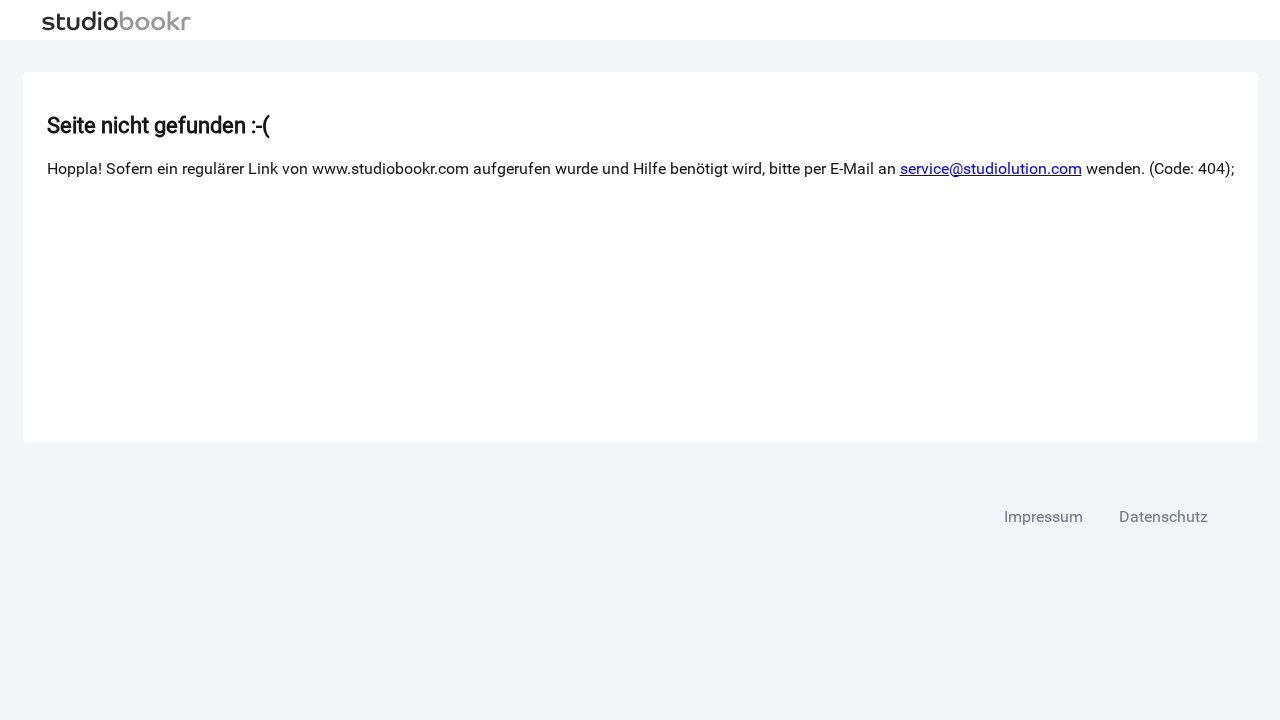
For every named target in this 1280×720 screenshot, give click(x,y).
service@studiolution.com (991, 168)
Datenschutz (1163, 516)
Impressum (1043, 516)
